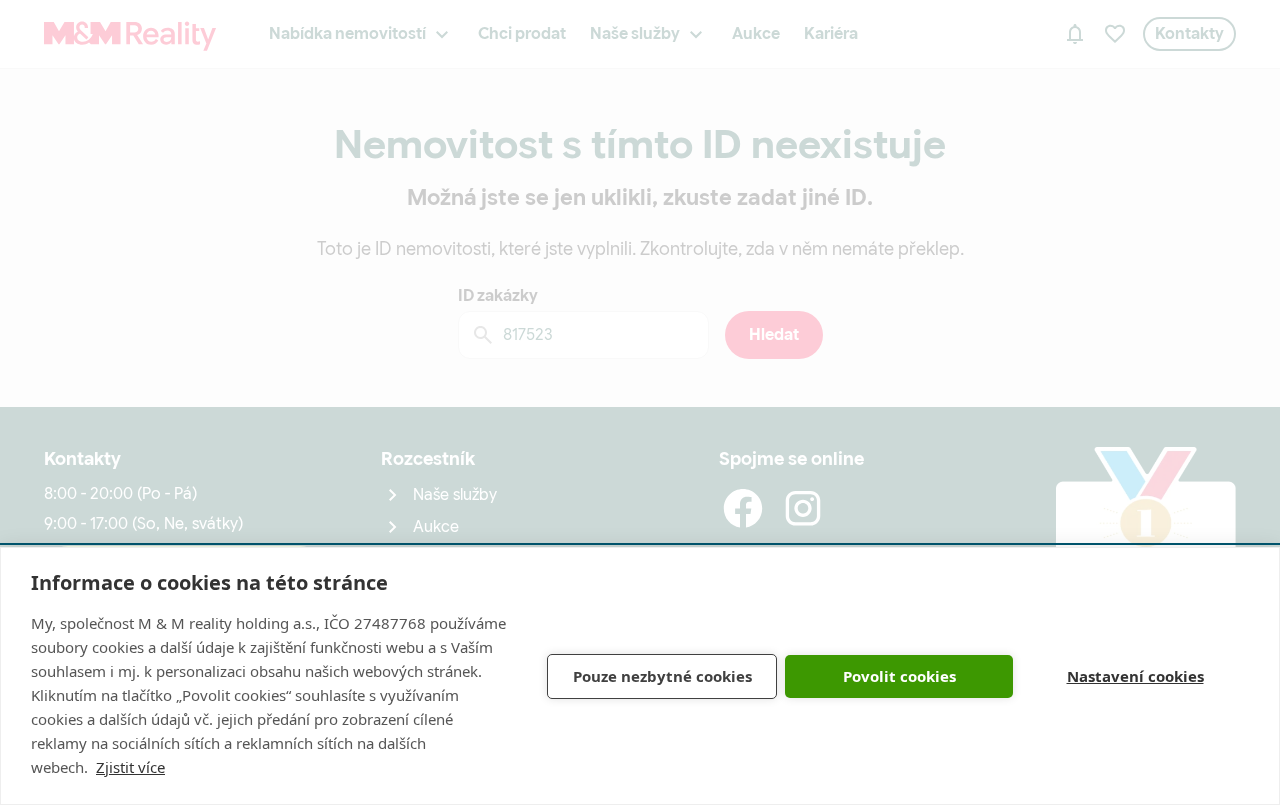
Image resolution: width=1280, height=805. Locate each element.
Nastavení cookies (1135, 676)
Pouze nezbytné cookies (662, 676)
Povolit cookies (899, 676)
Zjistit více (130, 767)
